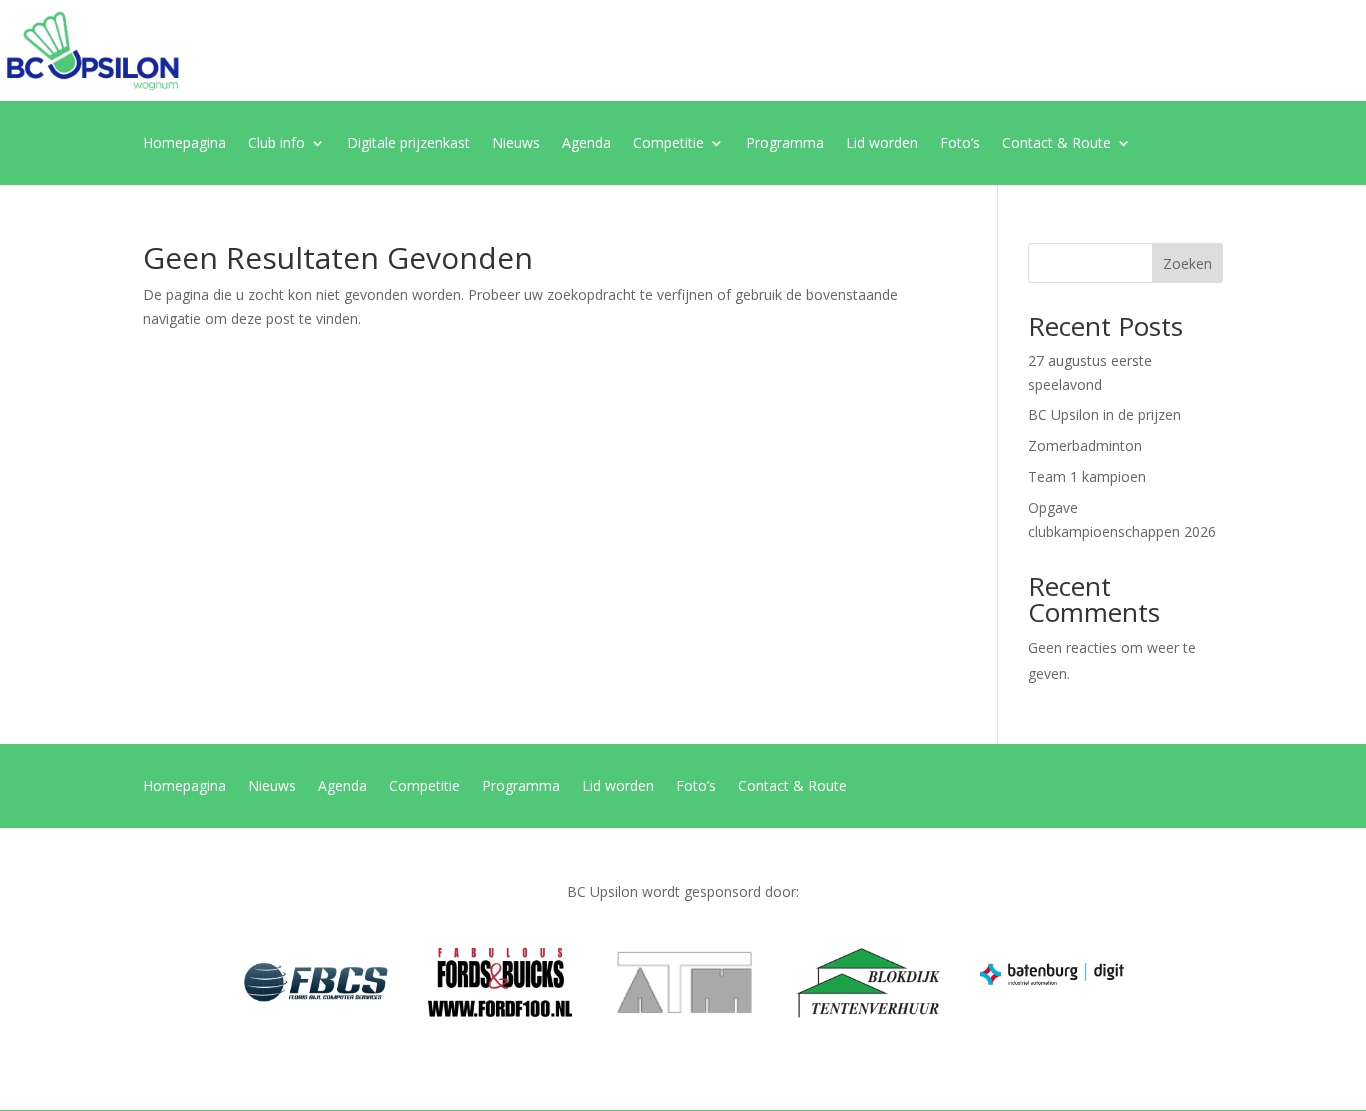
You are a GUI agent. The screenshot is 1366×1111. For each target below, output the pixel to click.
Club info (276, 144)
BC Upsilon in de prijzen (1104, 414)
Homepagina (184, 144)
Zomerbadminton (1085, 445)
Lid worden (882, 144)
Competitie (668, 144)
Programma (785, 144)
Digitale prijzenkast (408, 144)
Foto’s (960, 144)
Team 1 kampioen (1087, 476)
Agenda (586, 144)
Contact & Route (1056, 144)
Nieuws (516, 144)
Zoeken (1187, 263)
